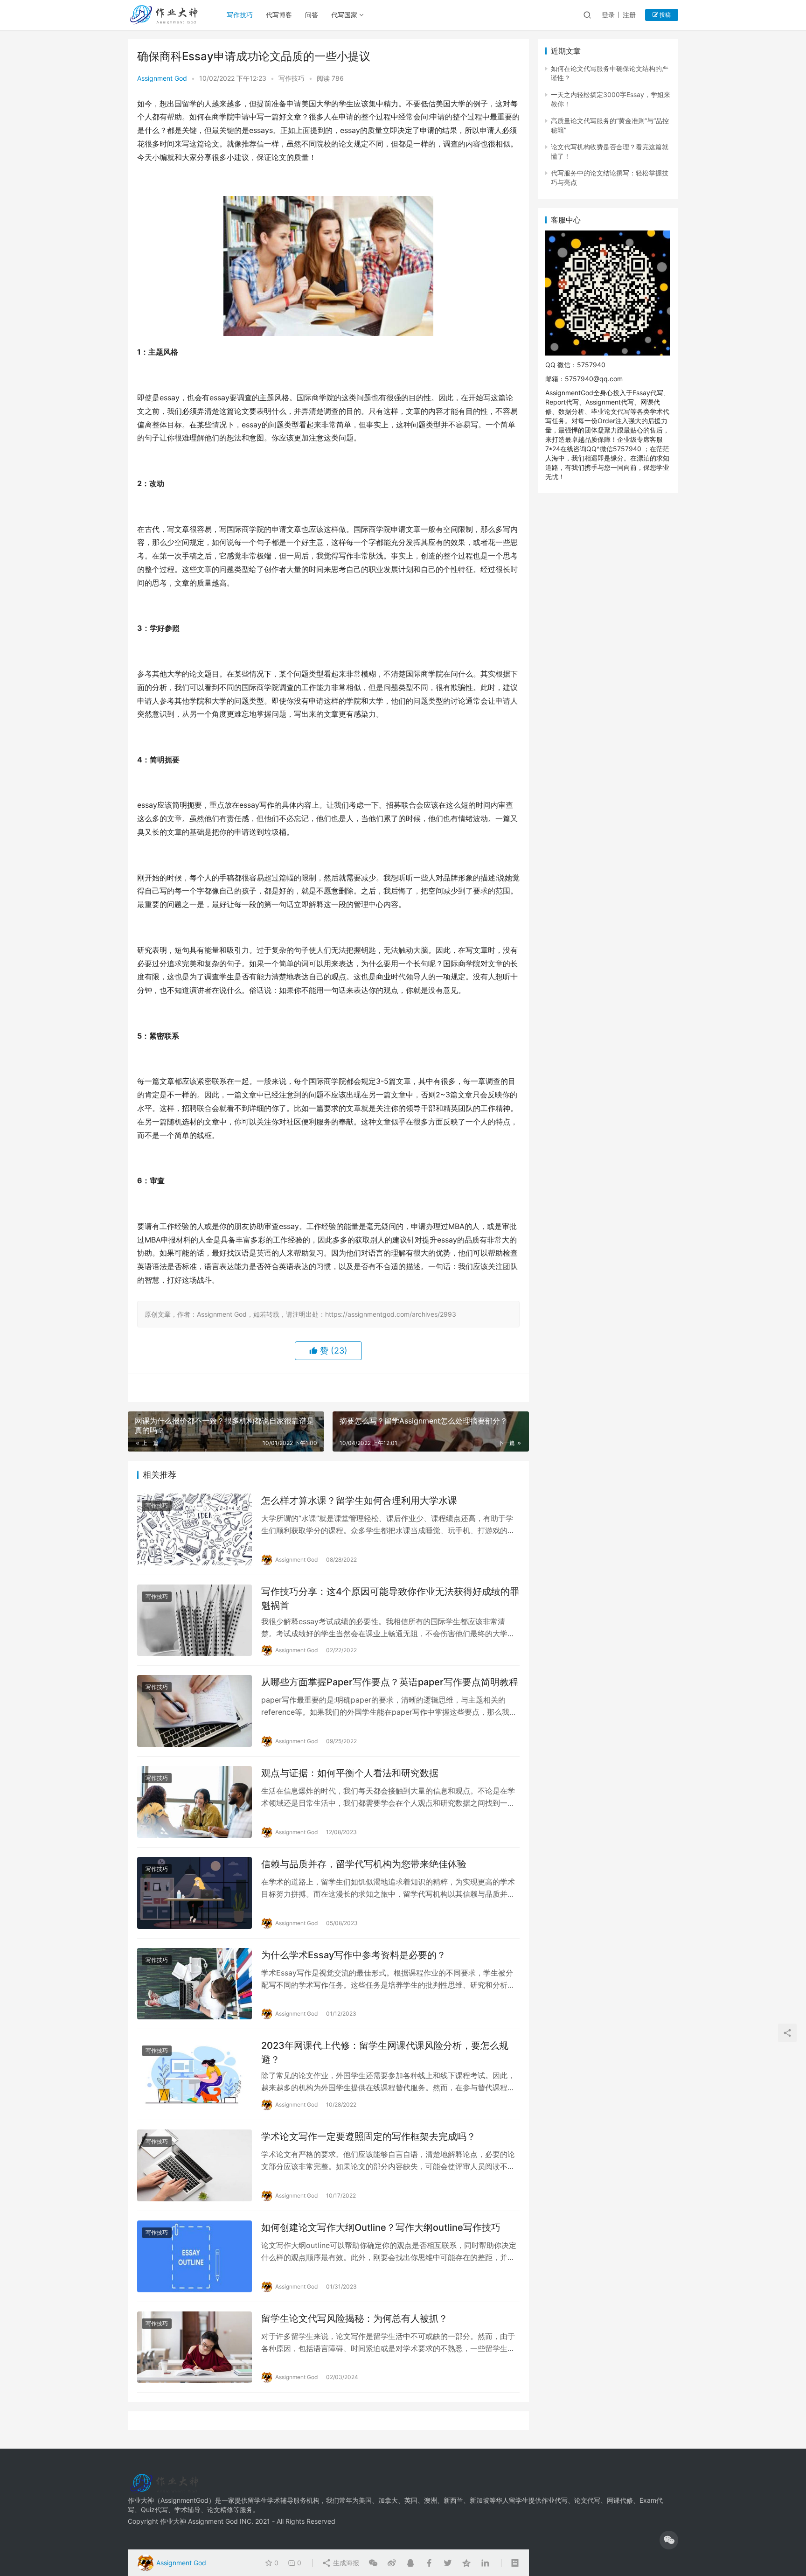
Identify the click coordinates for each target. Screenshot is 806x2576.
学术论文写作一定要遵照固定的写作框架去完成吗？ (368, 2136)
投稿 (664, 15)
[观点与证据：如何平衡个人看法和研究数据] (195, 1802)
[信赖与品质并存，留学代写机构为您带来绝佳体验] (195, 1893)
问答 (312, 15)
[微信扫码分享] (373, 2563)
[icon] (669, 2540)
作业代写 (555, 2500)
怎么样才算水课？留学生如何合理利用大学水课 (359, 1501)
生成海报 (345, 2563)
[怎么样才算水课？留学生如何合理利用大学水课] (195, 1529)
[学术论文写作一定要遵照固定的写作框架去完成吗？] (195, 2165)
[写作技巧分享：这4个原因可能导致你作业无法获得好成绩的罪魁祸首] (195, 1620)
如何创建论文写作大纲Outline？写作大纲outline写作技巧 (381, 2227)
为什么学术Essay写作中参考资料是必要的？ (354, 1955)
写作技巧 (240, 15)
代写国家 (344, 15)
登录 (608, 15)
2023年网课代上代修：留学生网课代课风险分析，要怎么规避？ (385, 2052)
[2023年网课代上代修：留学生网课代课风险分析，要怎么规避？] (195, 2074)
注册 (629, 15)
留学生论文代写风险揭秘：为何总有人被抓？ (354, 2318)
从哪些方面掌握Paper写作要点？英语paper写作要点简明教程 (390, 1682)
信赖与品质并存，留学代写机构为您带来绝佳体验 (364, 1864)
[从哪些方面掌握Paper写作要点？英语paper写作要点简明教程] (195, 1711)
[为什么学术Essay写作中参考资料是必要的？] (195, 1984)
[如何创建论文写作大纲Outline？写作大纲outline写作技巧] (195, 2256)
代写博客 (279, 15)
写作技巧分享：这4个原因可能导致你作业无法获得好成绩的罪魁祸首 (390, 1598)
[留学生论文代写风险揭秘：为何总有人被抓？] (195, 2347)
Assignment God (162, 78)
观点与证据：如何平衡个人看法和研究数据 (350, 1773)
